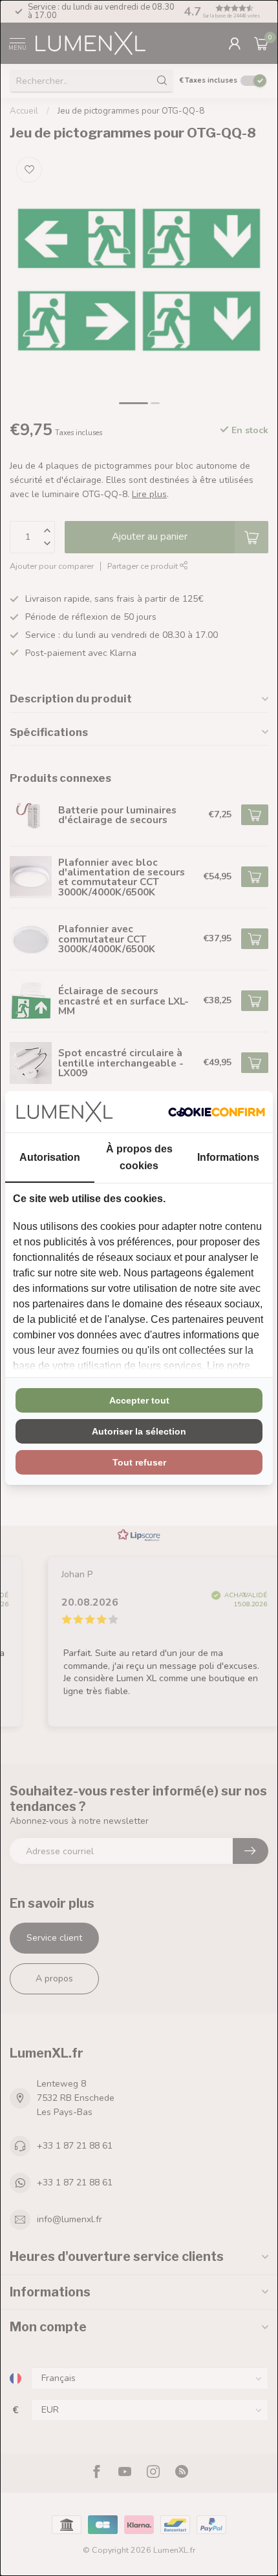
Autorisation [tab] (50, 1157)
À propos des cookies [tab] (139, 1157)
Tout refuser (139, 1462)
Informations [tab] (228, 1157)
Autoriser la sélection (139, 1431)
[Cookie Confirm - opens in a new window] (217, 1112)
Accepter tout (139, 1400)
